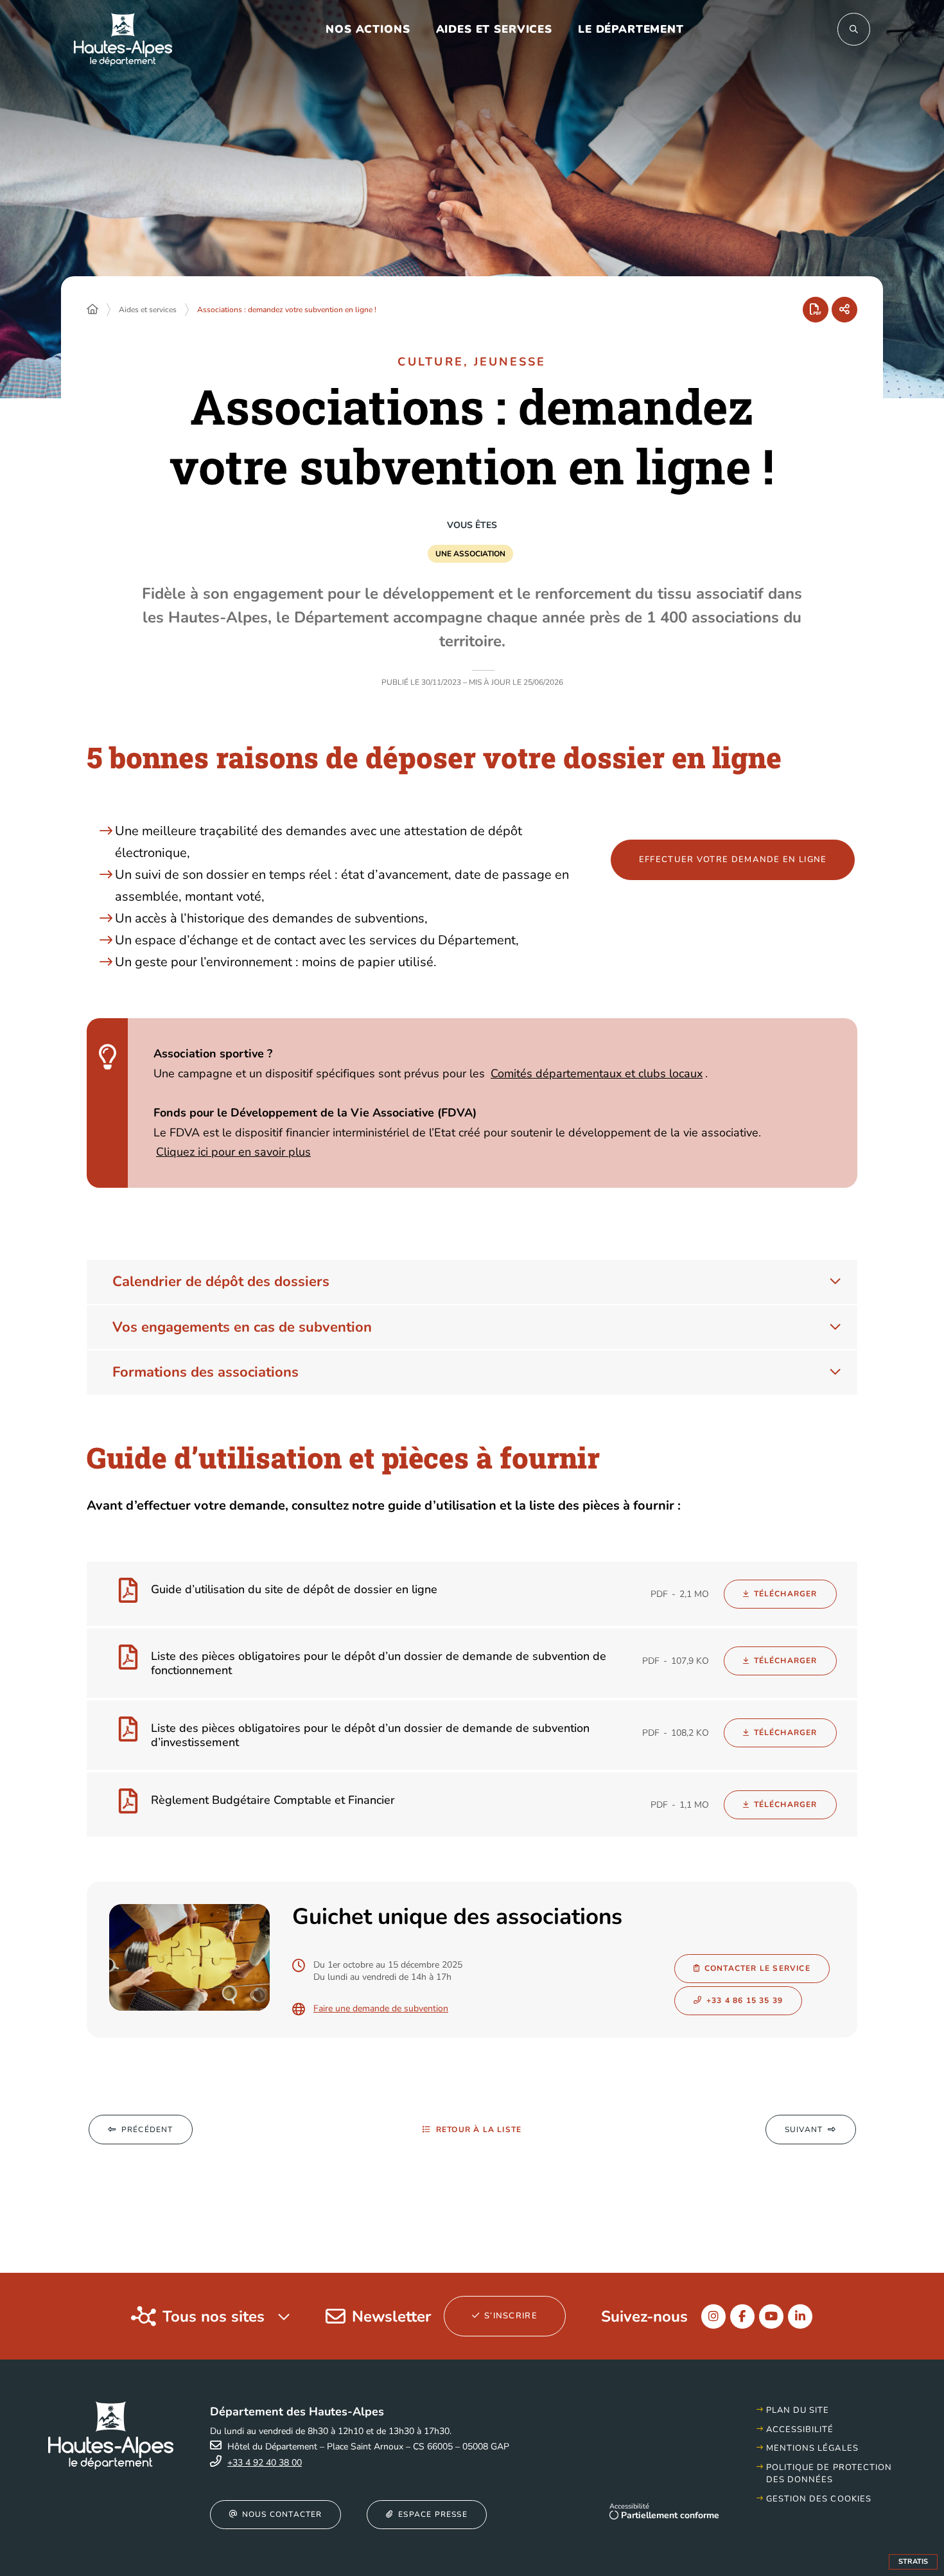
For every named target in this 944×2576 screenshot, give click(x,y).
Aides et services (148, 310)
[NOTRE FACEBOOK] (742, 2316)
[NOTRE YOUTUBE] (771, 2316)
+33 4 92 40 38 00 (265, 2463)
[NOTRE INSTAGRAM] (713, 2316)
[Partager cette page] (844, 310)
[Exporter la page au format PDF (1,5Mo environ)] (816, 310)
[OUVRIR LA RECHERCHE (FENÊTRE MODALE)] (854, 29)
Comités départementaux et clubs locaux (597, 1073)
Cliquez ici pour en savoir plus (233, 1152)
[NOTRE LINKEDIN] (800, 2316)
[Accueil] (92, 310)
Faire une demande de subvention (381, 2009)
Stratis (913, 2562)
